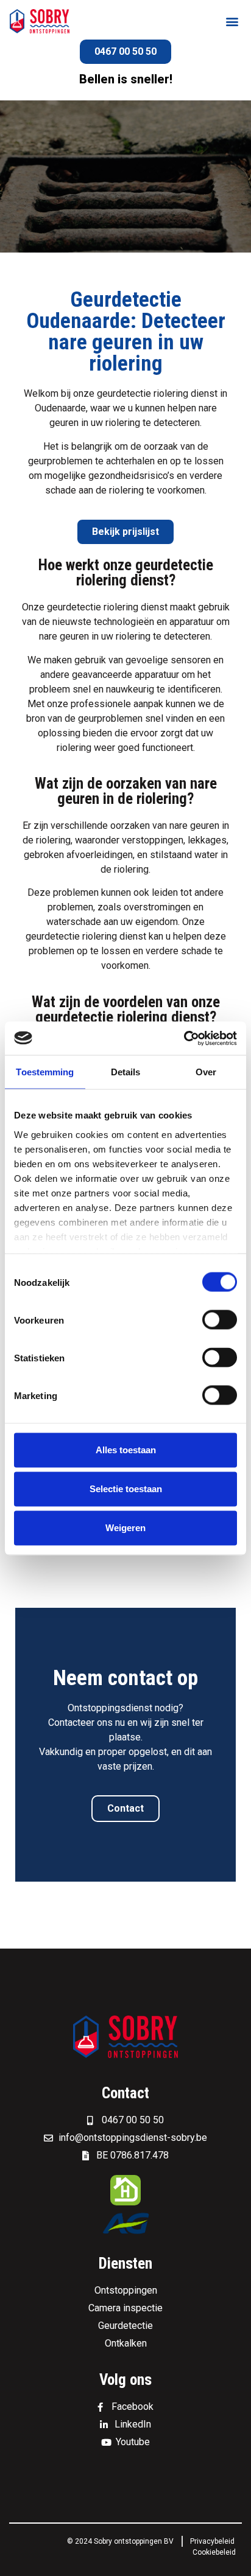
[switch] (220, 1320)
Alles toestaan (126, 1450)
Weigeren (125, 1528)
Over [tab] (206, 1072)
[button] (232, 22)
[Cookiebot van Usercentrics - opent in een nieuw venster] (184, 1038)
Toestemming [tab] (45, 1072)
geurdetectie (124, 393)
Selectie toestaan (126, 1489)
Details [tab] (126, 1072)
